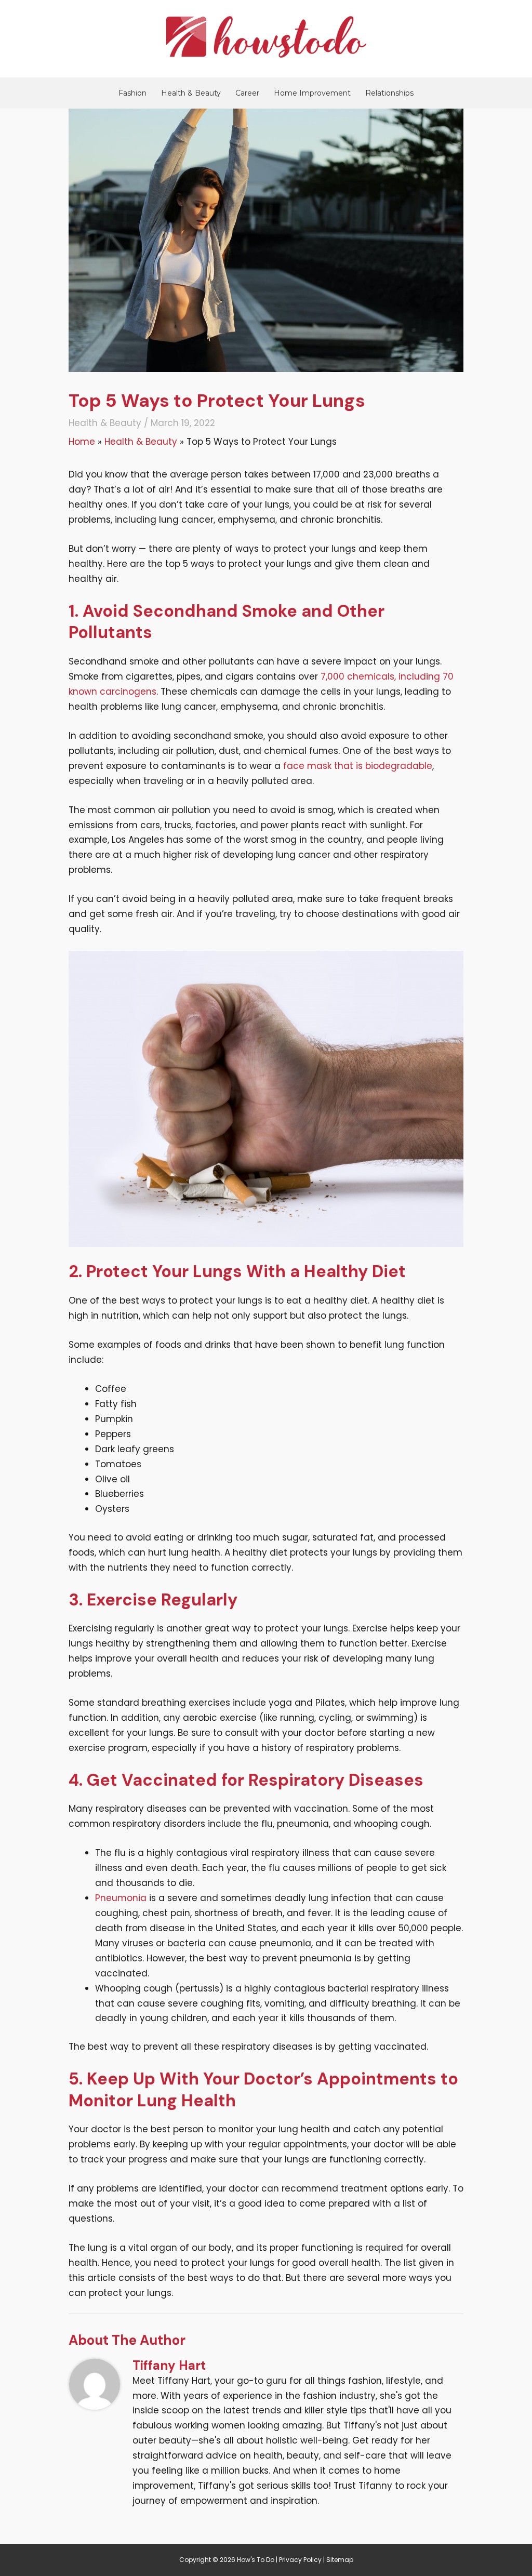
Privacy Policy (300, 2560)
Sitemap (340, 2560)
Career (247, 93)
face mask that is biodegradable (358, 766)
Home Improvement (312, 93)
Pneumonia (121, 1898)
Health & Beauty (191, 93)
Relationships (389, 93)
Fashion (132, 93)
